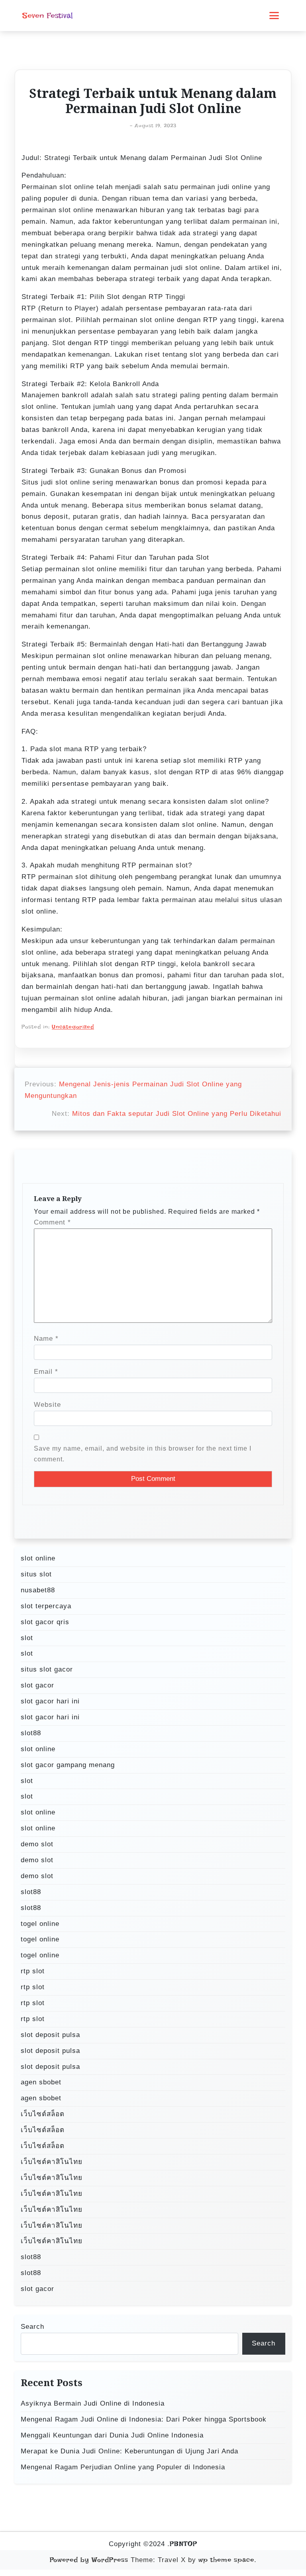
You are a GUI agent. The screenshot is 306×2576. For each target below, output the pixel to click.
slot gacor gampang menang (68, 1765)
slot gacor (37, 1685)
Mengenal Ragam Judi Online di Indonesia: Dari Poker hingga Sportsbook (144, 2419)
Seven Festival (47, 16)
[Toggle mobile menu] (274, 16)
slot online (38, 1558)
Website (47, 1405)
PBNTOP (183, 2544)
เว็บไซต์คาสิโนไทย (52, 2162)
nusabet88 (38, 1590)
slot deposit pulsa (50, 2035)
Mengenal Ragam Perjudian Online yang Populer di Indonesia (123, 2467)
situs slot (36, 1574)
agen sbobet (41, 2082)
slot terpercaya (46, 1606)
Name (46, 1339)
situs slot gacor (47, 1669)
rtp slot (33, 1971)
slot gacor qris (45, 1622)
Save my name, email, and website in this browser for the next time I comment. (143, 1454)
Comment (52, 1222)
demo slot (37, 1844)
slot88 (31, 1733)
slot (27, 1638)
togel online (40, 1924)
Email (46, 1372)
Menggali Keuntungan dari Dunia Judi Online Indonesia (112, 2435)
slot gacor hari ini (50, 1701)
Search (32, 2327)
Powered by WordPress (89, 2560)
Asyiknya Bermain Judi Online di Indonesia (93, 2403)
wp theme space (226, 2560)
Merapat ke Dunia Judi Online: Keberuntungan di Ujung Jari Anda (129, 2451)
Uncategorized (73, 1027)
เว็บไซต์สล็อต (43, 2114)
